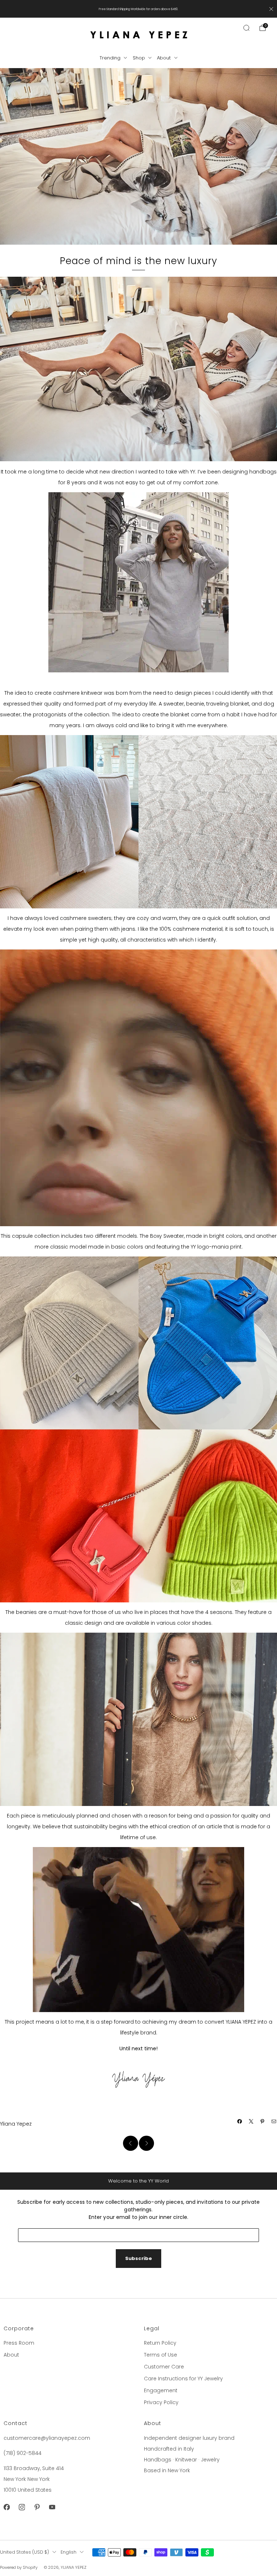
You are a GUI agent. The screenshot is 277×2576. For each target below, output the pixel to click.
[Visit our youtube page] (52, 2507)
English (69, 2552)
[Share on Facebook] (240, 2122)
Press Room (19, 2343)
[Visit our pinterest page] (37, 2507)
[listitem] (138, 9)
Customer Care (164, 2367)
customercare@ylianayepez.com (47, 2438)
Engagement (161, 2390)
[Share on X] (251, 2122)
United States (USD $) (25, 2552)
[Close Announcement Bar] (271, 9)
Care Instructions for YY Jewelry (183, 2379)
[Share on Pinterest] (263, 2122)
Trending (110, 58)
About (164, 58)
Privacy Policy (161, 2402)
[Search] (246, 28)
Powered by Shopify (19, 2567)
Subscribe (138, 2258)
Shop (139, 58)
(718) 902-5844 (23, 2453)
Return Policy (160, 2343)
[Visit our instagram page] (22, 2507)
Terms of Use (161, 2355)
